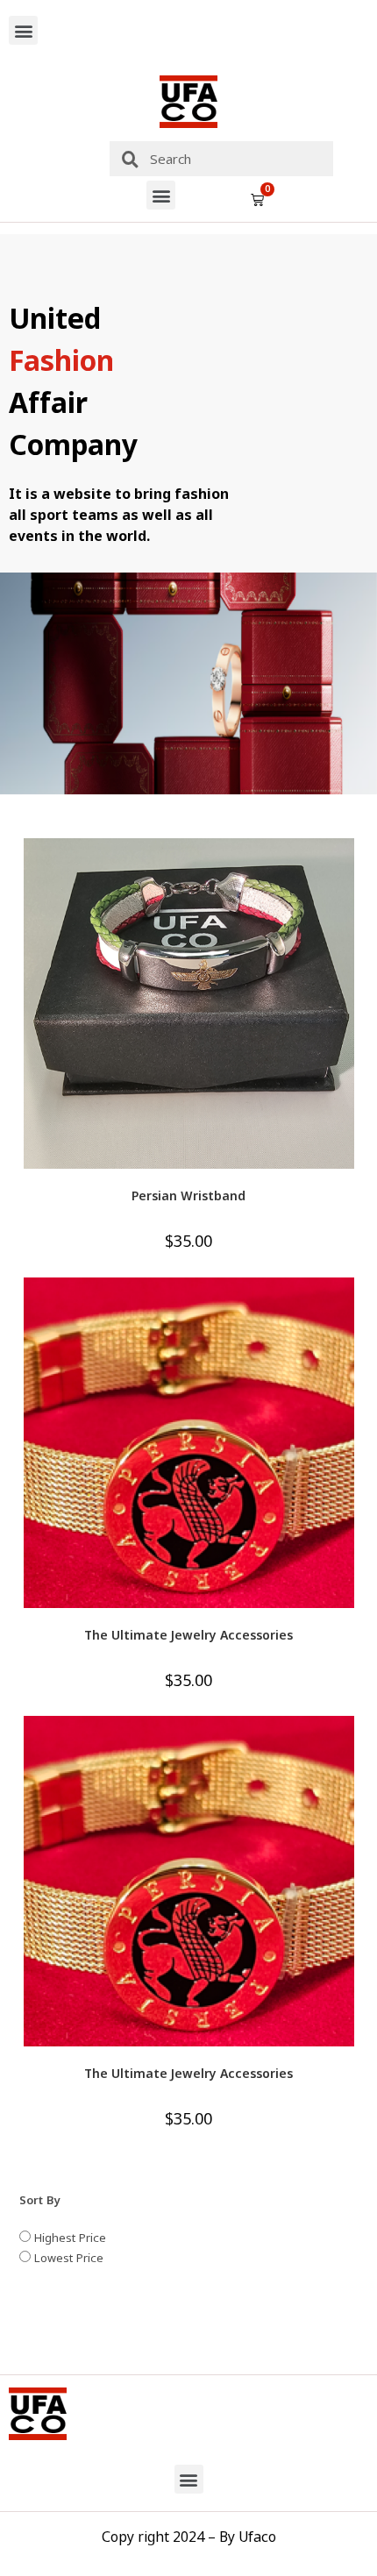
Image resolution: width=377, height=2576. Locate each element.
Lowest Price (67, 2258)
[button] (23, 30)
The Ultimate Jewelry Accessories (188, 1635)
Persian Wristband (188, 1195)
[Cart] (257, 199)
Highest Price (68, 2238)
